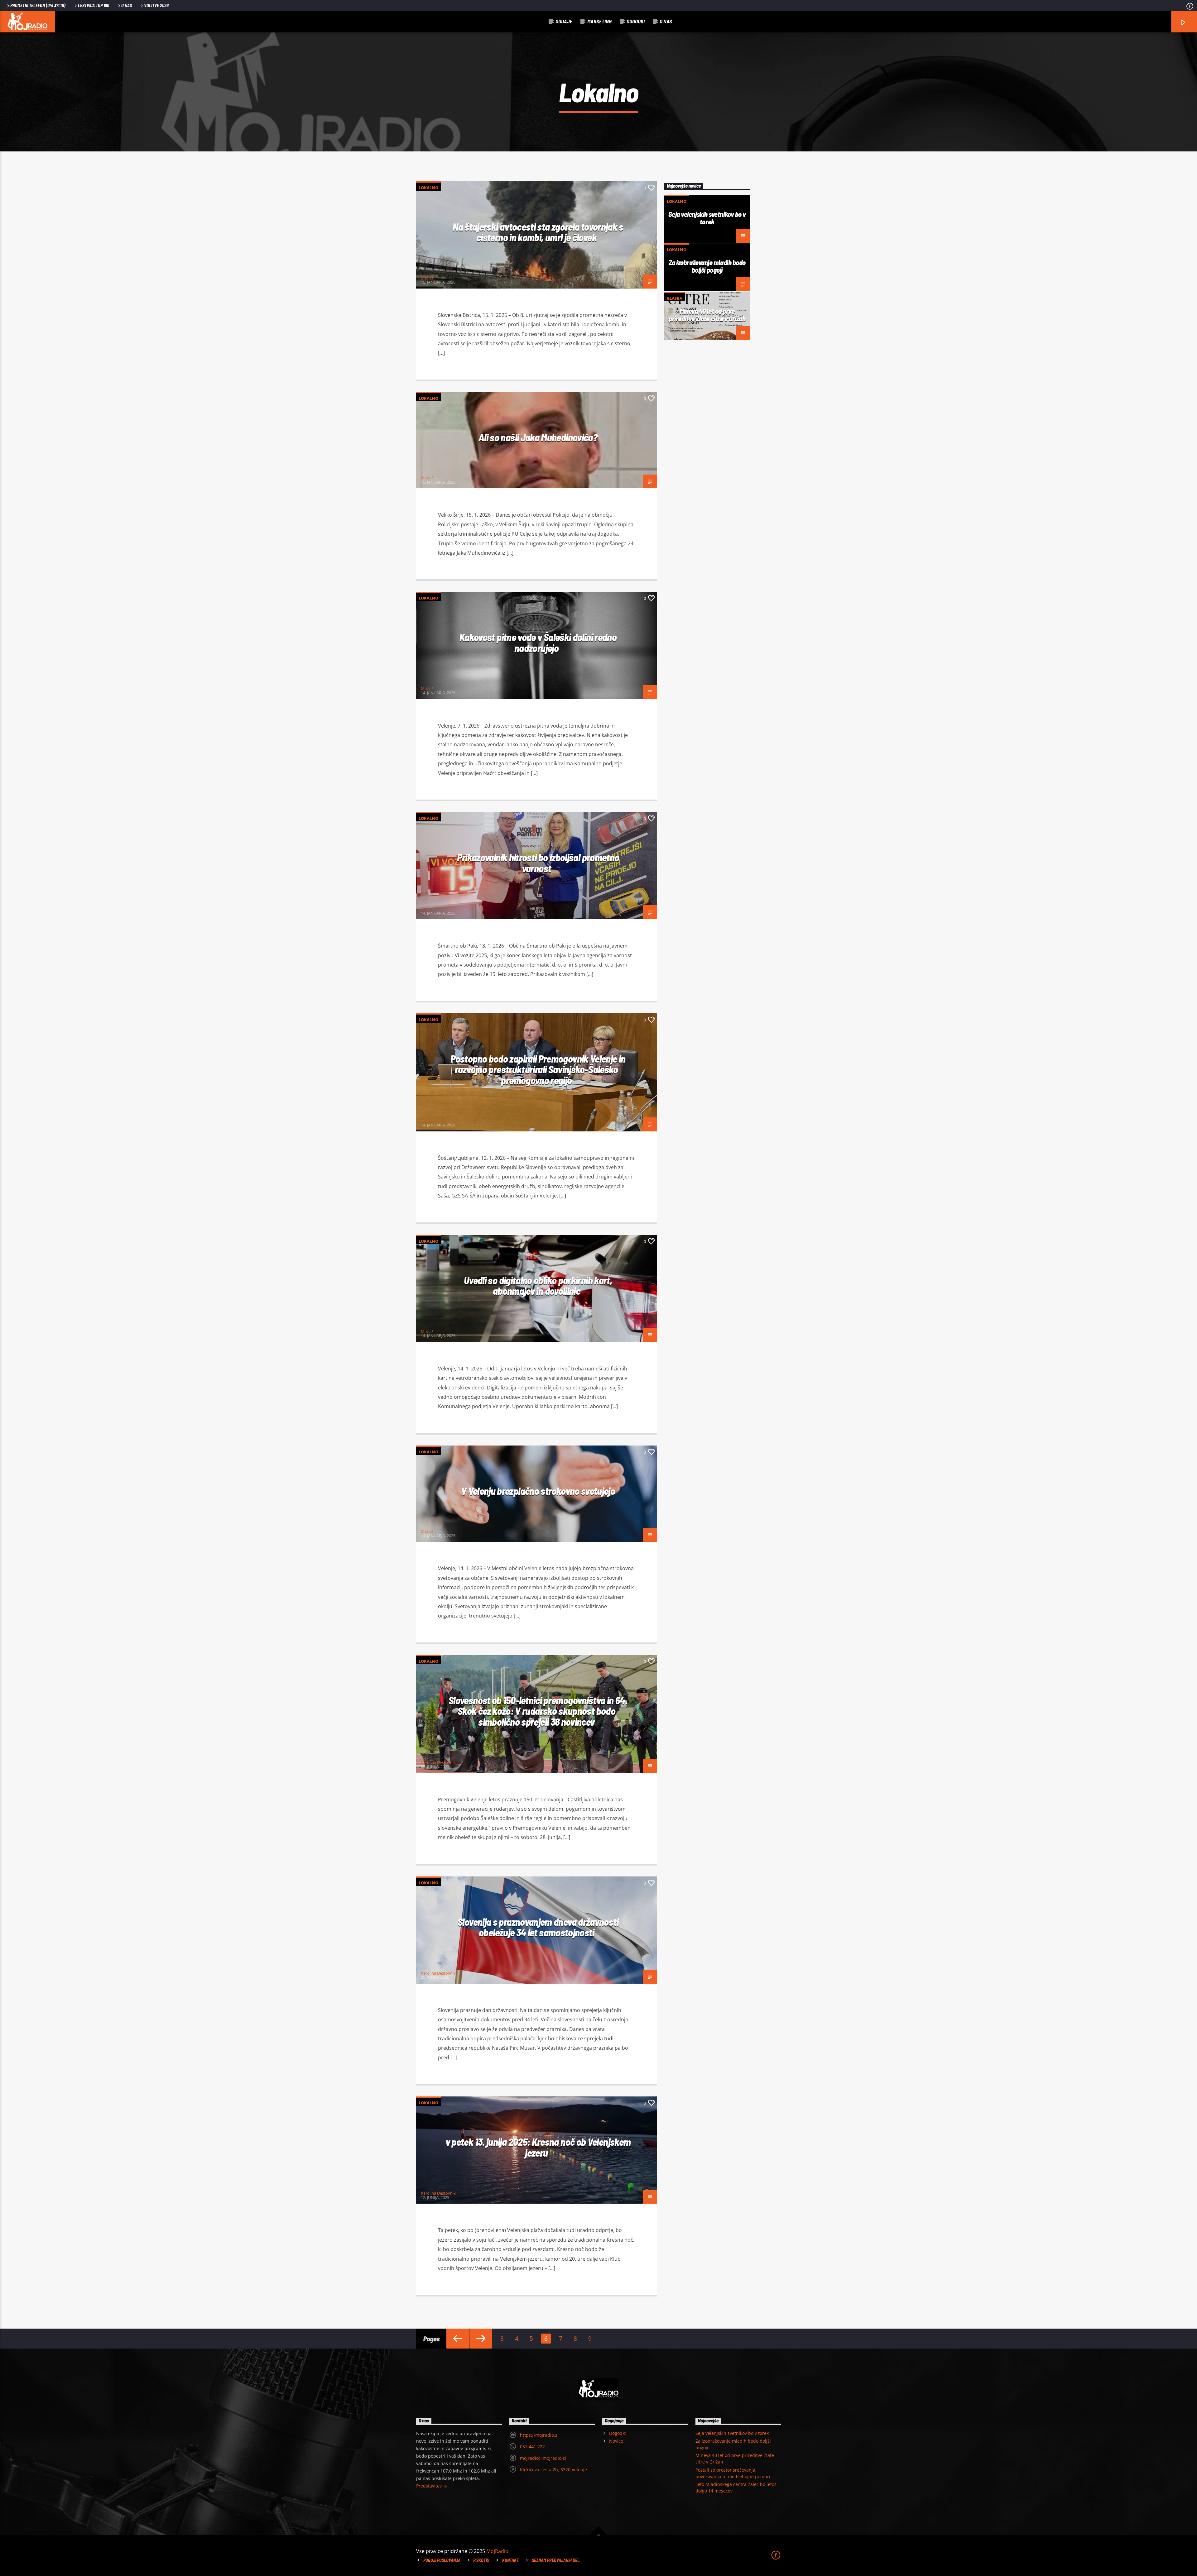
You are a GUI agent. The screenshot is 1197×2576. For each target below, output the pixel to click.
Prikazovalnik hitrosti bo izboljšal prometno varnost (538, 863)
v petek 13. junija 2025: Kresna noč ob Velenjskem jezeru (538, 2147)
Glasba (675, 298)
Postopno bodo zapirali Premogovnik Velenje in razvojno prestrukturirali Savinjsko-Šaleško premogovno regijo (538, 1069)
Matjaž (427, 278)
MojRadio (497, 2551)
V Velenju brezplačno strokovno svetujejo (538, 1491)
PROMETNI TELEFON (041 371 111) (38, 5)
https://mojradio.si (539, 2435)
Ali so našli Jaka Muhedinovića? (538, 437)
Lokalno (428, 188)
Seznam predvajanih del (556, 2560)
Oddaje (564, 21)
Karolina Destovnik (438, 1762)
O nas (127, 5)
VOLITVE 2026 (156, 5)
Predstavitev (430, 2486)
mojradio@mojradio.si (543, 2458)
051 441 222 (532, 2447)
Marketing (599, 21)
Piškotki (481, 2560)
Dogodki (636, 21)
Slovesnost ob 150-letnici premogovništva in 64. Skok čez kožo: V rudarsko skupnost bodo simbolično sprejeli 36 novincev (538, 1711)
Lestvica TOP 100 (94, 5)
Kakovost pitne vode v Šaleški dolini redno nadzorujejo (538, 642)
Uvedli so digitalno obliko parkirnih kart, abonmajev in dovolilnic (538, 1286)
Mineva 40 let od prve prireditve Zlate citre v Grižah (707, 315)
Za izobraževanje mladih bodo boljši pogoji (707, 266)
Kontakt (510, 2560)
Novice (616, 2441)
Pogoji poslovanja (442, 2560)
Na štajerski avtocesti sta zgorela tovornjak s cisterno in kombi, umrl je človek (538, 232)
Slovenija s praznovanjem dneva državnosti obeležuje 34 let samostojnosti (538, 1927)
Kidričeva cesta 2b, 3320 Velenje (553, 2470)
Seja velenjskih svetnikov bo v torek (707, 218)
